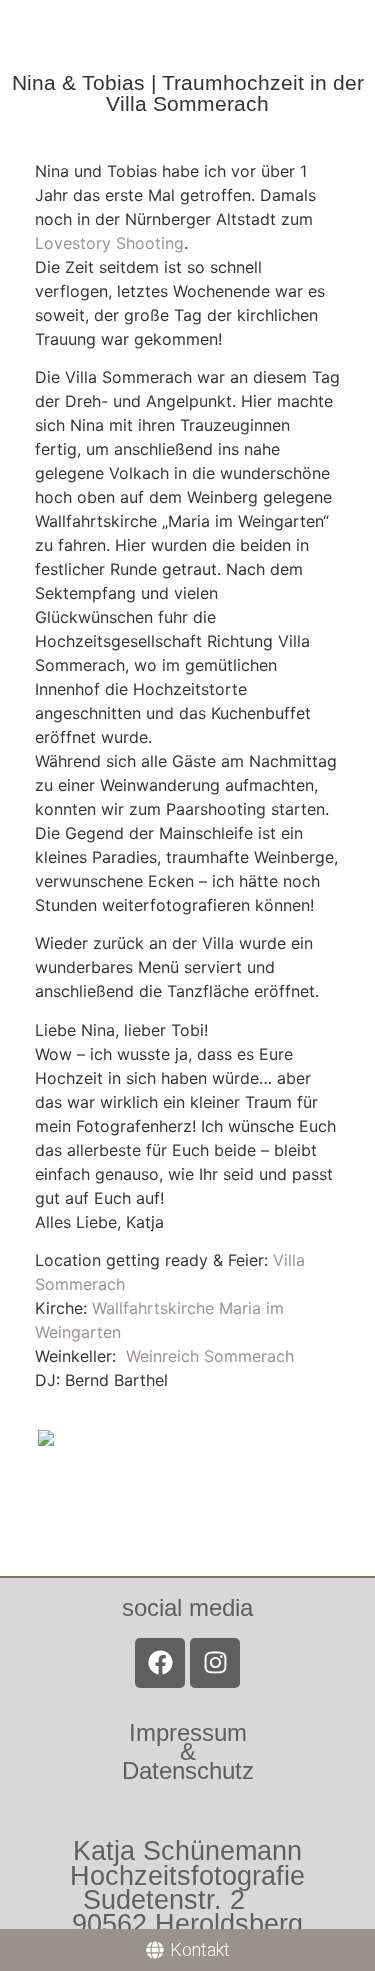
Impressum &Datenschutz (188, 1751)
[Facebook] (160, 1663)
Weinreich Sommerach (210, 1356)
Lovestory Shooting (109, 243)
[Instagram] (215, 1663)
